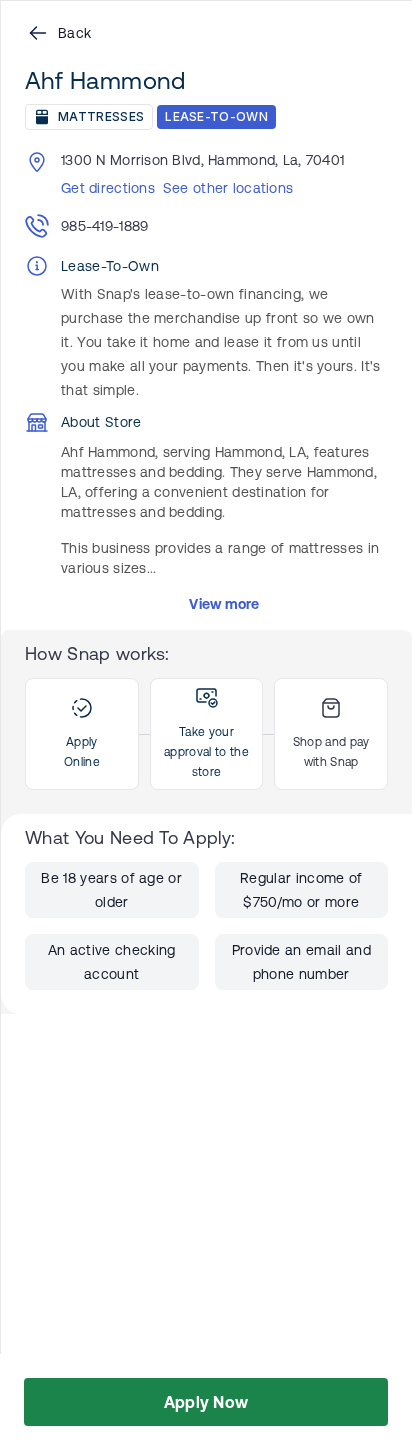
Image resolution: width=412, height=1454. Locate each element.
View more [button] (224, 604)
